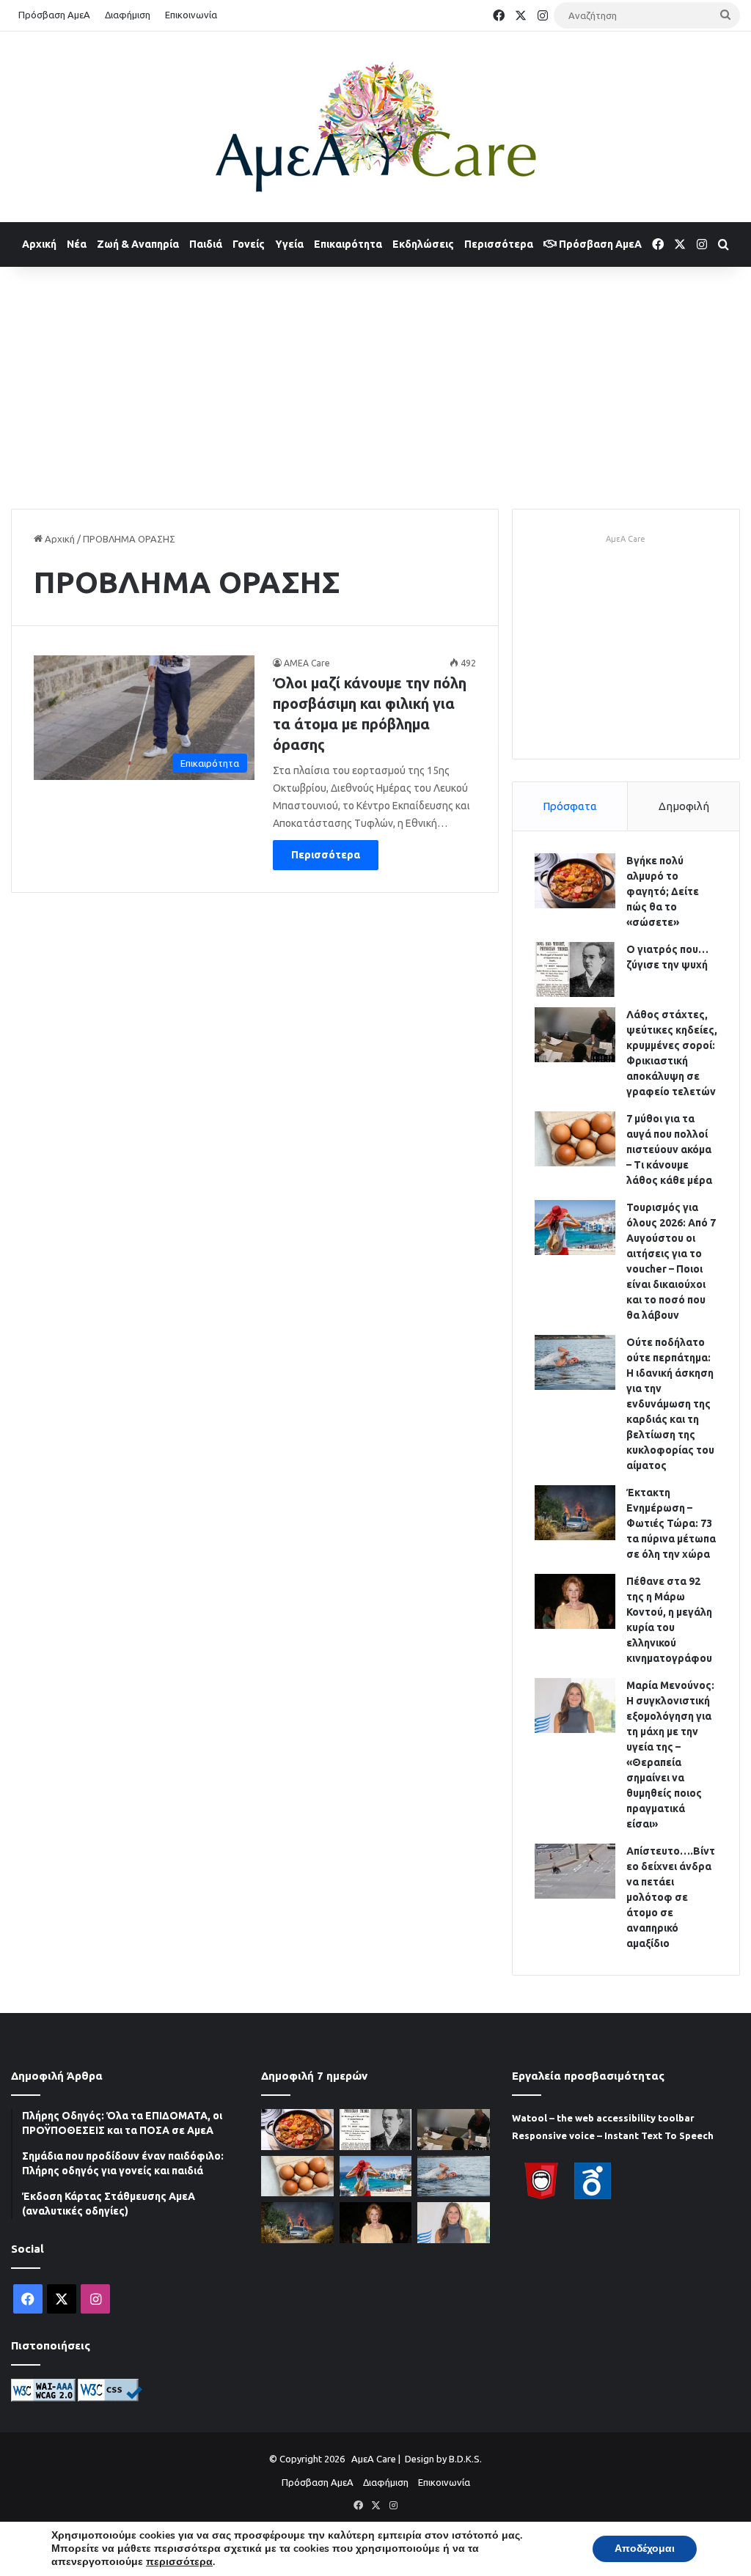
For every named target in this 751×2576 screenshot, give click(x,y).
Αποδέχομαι (645, 2549)
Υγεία (289, 244)
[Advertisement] (375, 384)
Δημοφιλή (684, 806)
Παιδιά (206, 244)
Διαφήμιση (128, 15)
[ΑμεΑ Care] (375, 127)
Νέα (77, 244)
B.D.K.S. (465, 2459)
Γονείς (249, 244)
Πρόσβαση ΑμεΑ (54, 15)
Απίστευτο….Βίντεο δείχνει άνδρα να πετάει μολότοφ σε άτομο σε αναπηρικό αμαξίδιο (671, 1897)
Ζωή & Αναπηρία (138, 244)
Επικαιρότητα (348, 244)
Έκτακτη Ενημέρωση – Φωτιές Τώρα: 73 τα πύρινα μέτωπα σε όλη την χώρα (671, 1523)
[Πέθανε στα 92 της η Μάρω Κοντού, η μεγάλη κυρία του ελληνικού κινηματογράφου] (575, 1601)
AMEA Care (307, 663)
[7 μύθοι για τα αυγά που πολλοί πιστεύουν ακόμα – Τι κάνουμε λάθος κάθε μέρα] (575, 1139)
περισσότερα (179, 2562)
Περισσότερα (499, 244)
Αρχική (39, 244)
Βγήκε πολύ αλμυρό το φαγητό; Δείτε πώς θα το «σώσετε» (663, 891)
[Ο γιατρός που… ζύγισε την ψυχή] (575, 969)
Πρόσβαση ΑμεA (599, 244)
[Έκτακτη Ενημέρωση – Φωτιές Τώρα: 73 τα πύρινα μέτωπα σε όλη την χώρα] (575, 1513)
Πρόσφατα (570, 806)
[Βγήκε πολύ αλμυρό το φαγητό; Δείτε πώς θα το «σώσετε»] (575, 881)
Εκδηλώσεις (423, 244)
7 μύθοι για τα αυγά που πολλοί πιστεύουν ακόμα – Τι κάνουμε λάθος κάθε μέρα (669, 1149)
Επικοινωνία (191, 15)
